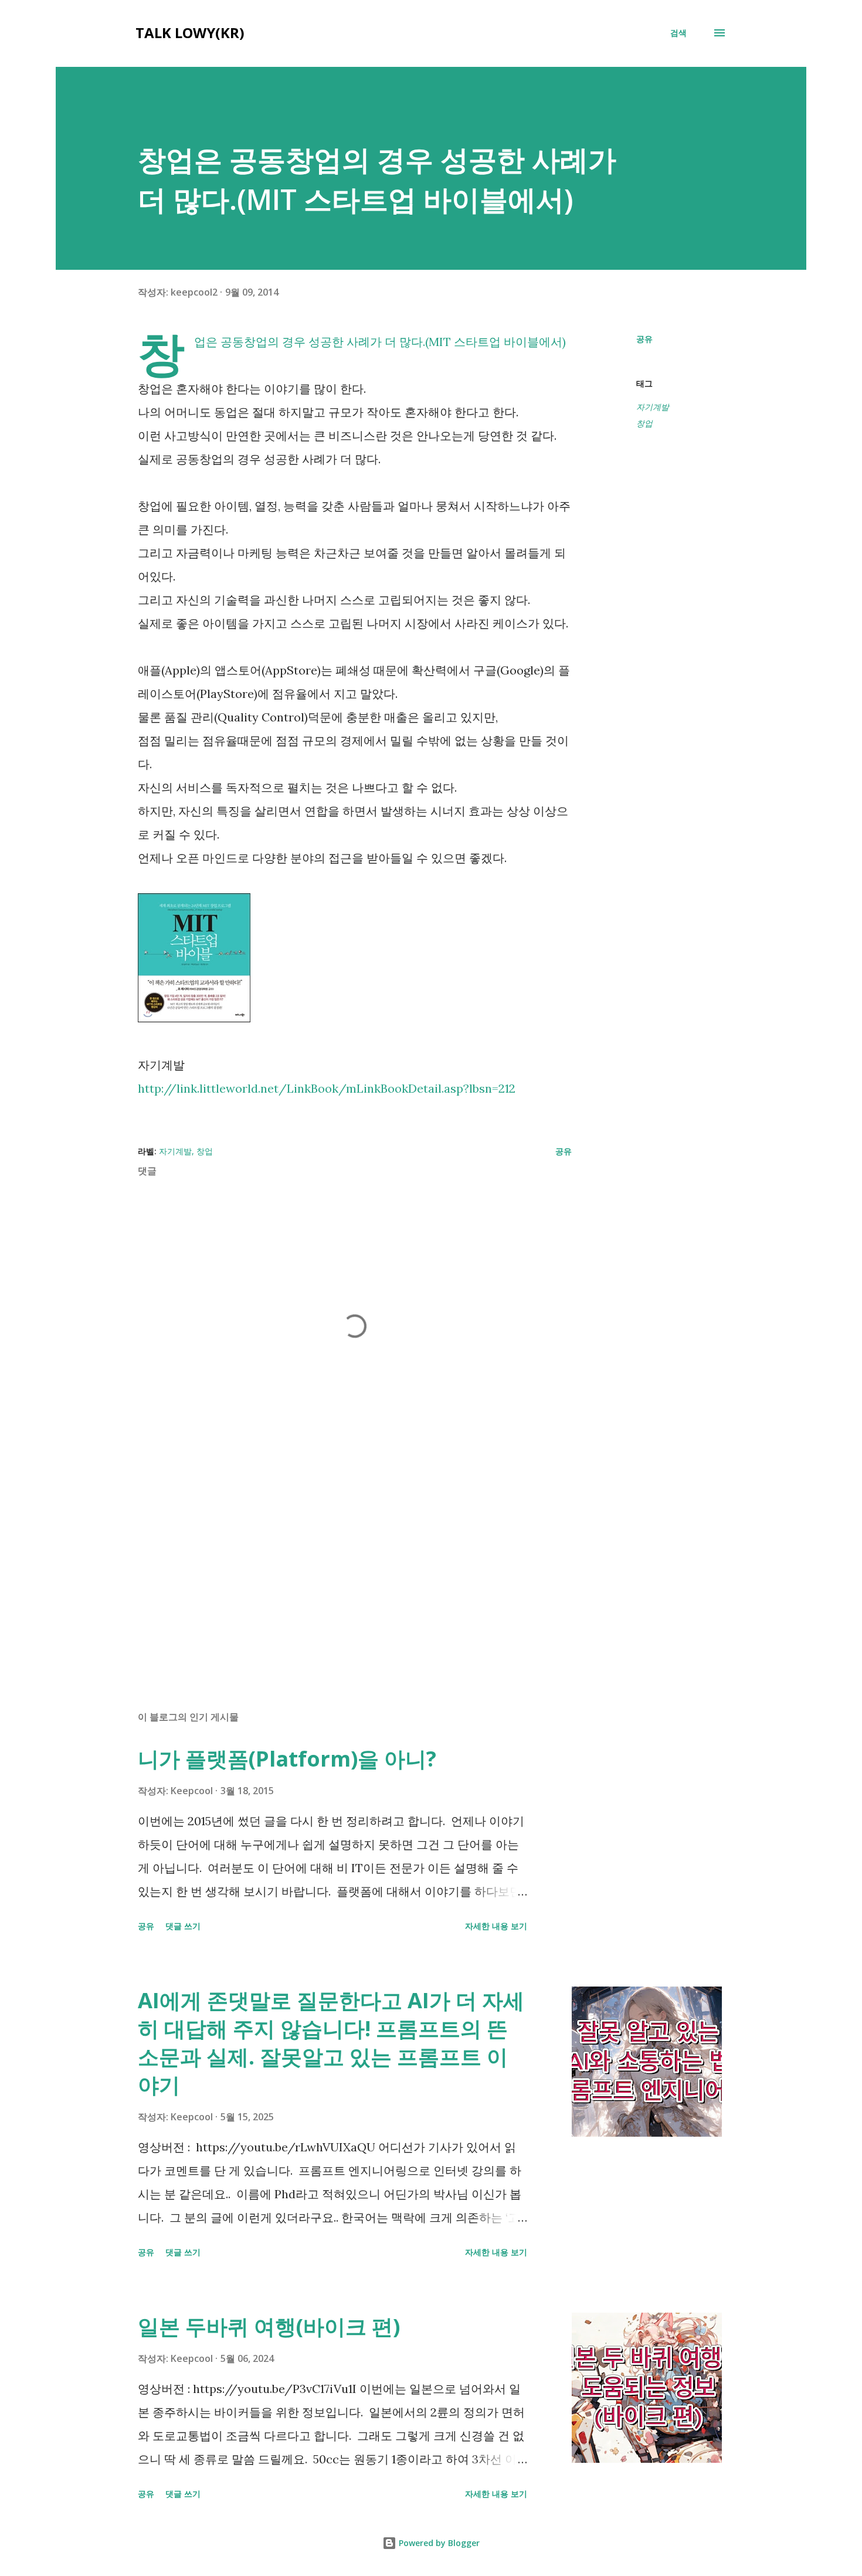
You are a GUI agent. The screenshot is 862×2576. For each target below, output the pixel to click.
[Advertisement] (336, 1564)
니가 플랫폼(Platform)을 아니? (287, 1759)
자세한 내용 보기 (496, 1926)
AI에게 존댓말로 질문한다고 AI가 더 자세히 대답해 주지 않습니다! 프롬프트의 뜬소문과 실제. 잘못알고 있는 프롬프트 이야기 (331, 2043)
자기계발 (653, 407)
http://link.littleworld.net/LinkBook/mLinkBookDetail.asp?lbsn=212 (327, 1088)
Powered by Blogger (438, 2543)
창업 (644, 423)
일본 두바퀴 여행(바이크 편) (269, 2326)
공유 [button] (644, 339)
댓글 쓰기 (183, 1926)
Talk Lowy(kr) (190, 33)
